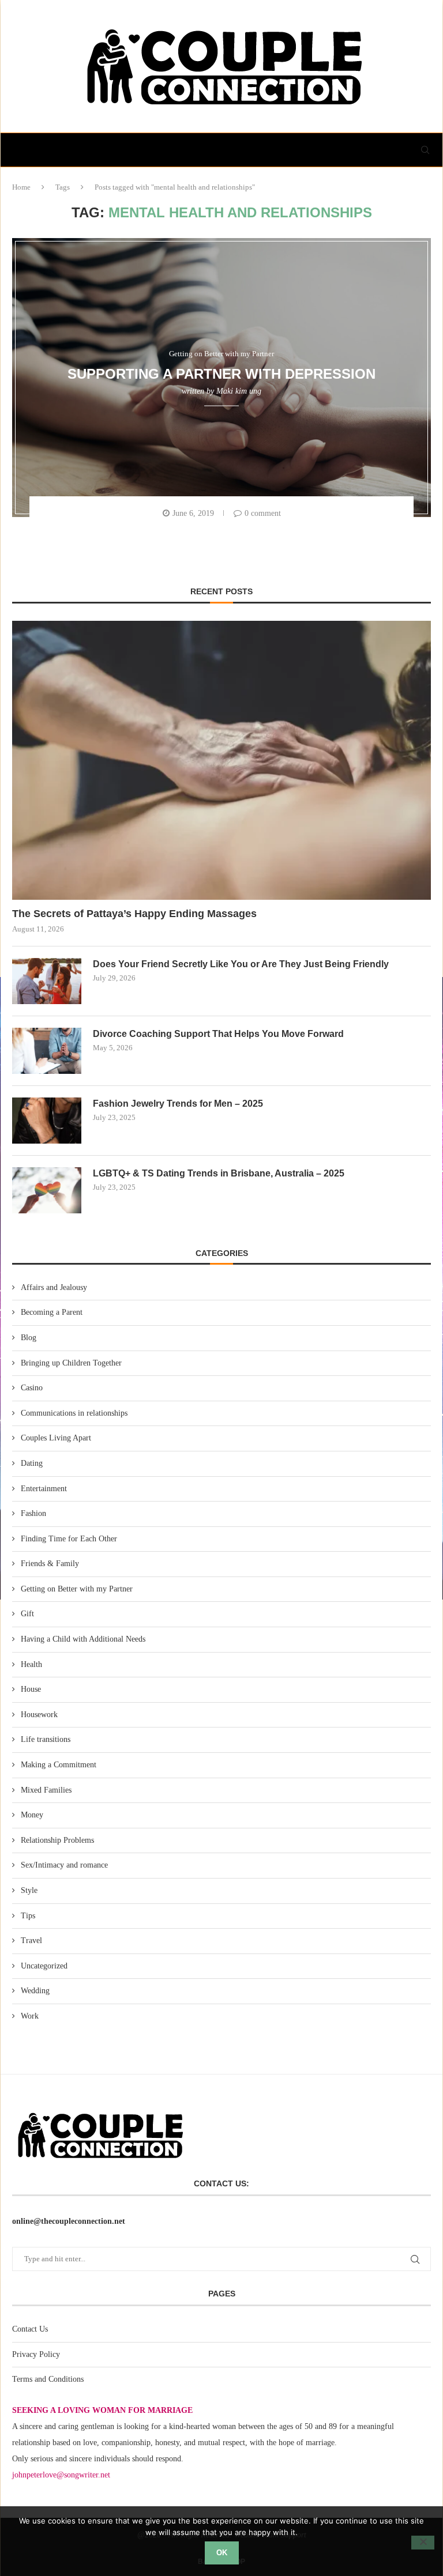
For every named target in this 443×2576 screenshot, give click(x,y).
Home (21, 187)
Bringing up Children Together (71, 1363)
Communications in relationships (74, 1413)
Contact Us (30, 2329)
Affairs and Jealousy (54, 1287)
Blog (29, 1338)
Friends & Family (50, 1564)
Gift (27, 1614)
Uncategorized (44, 1966)
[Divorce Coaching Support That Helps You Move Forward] (47, 1051)
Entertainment (44, 1489)
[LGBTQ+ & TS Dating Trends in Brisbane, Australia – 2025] (47, 1190)
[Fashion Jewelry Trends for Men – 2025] (47, 1121)
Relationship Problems (57, 1840)
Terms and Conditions (48, 2379)
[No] (423, 2543)
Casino (32, 1388)
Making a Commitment (59, 1765)
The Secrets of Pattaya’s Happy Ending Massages (134, 914)
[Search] (425, 150)
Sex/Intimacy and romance (64, 1865)
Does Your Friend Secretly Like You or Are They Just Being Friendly (241, 964)
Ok (222, 2553)
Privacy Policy (36, 2354)
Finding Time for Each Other (69, 1539)
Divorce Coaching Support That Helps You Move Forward (218, 1034)
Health (31, 1664)
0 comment (263, 513)
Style (29, 1890)
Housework (39, 1715)
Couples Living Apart (56, 1438)
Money (32, 1815)
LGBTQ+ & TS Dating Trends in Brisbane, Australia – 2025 (219, 1173)
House (31, 1689)
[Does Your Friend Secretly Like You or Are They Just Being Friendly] (47, 981)
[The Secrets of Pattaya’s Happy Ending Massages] (221, 760)
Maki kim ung (239, 391)
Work (30, 2016)
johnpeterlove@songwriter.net (61, 2475)
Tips (28, 1916)
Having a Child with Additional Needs (83, 1639)
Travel (31, 1941)
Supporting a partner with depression (221, 373)
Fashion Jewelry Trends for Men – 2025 (178, 1104)
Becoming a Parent (52, 1312)
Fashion (33, 1513)
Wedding (35, 1991)
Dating (32, 1463)
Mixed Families (46, 1790)
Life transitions (46, 1739)
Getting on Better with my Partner (77, 1589)
